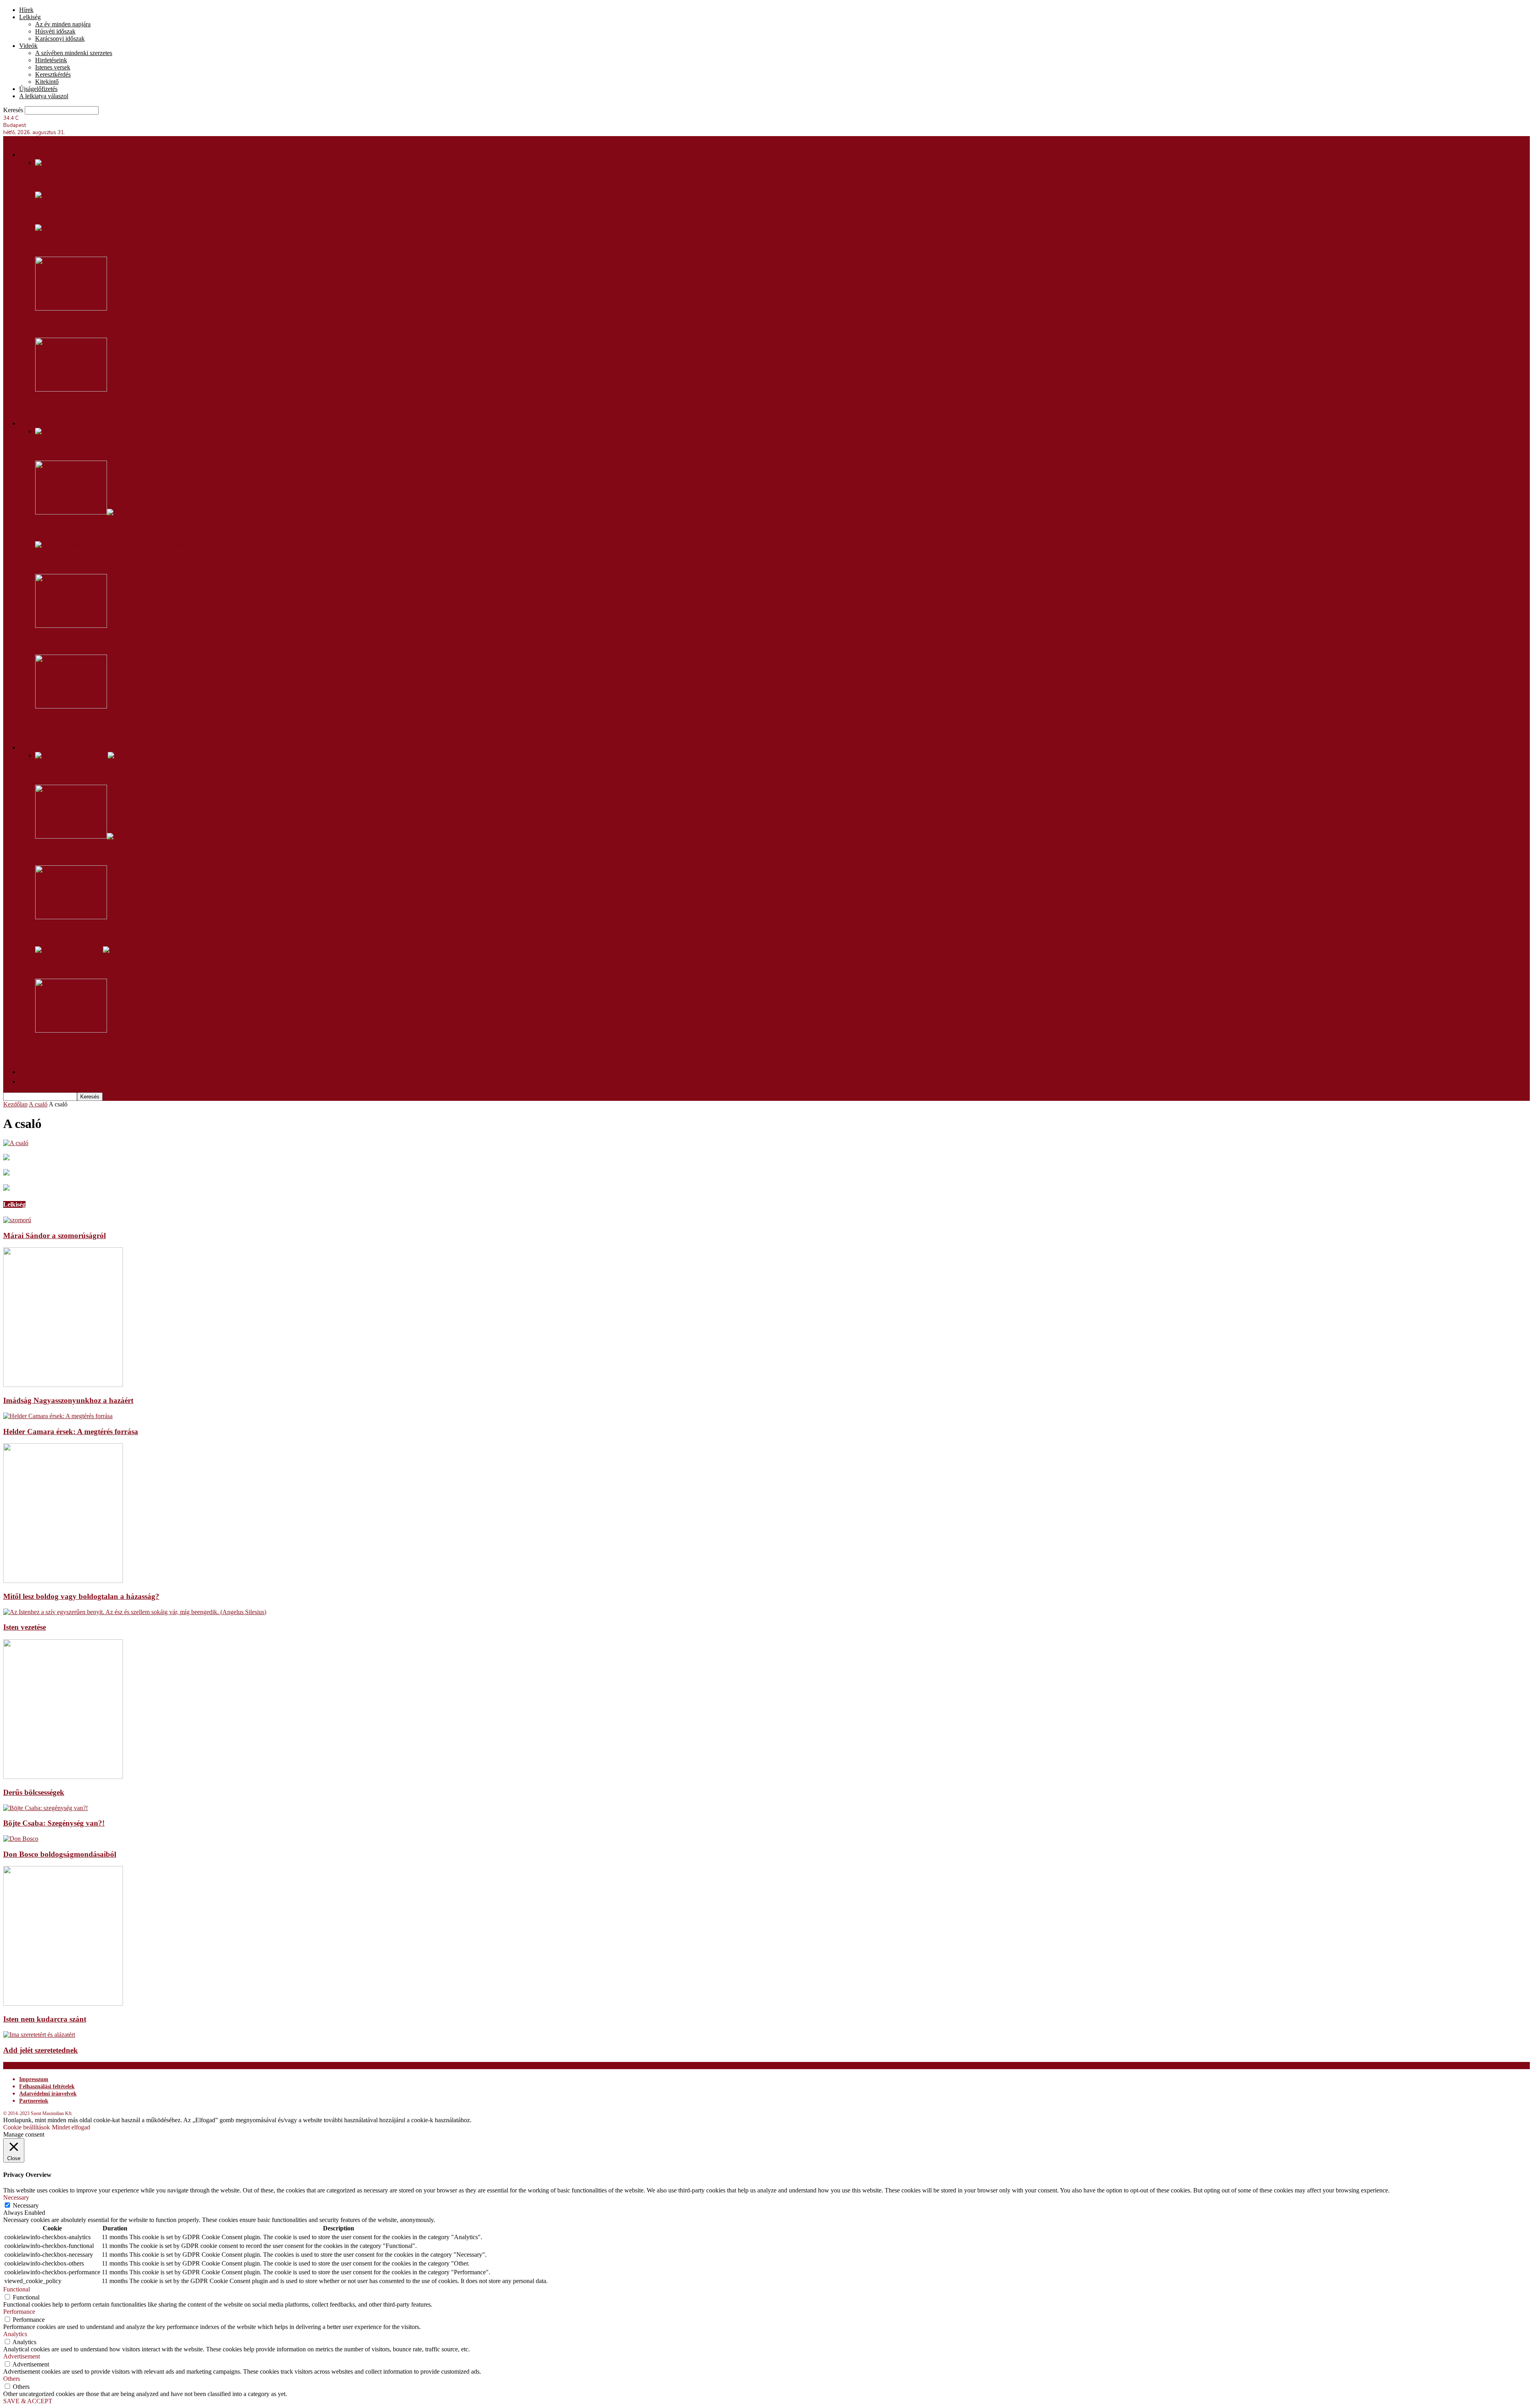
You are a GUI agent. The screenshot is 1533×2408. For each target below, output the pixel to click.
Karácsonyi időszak (60, 39)
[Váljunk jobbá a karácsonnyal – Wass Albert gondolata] (81, 512)
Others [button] (12, 2379)
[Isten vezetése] (135, 1612)
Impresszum (34, 2079)
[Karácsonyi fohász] (71, 706)
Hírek (26, 10)
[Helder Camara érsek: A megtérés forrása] (58, 1416)
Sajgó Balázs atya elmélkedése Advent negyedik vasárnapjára (138, 561)
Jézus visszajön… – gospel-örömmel (93, 934)
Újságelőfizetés (38, 89)
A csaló (38, 1104)
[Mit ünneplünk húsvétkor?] (82, 755)
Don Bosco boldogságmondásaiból (60, 1854)
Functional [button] (17, 2289)
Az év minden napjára (63, 24)
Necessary (26, 2205)
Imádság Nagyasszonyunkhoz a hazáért (68, 1400)
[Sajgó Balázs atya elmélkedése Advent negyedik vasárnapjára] (119, 545)
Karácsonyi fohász (65, 723)
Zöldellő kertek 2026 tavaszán (85, 325)
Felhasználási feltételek (47, 2086)
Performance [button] (19, 2312)
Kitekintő (47, 82)
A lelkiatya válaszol (44, 96)
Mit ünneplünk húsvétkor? (77, 772)
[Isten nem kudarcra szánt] (63, 2003)
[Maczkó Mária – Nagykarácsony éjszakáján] (71, 1030)
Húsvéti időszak (55, 31)
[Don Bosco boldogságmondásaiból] (21, 1839)
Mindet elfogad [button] (71, 2127)
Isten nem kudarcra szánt (45, 2019)
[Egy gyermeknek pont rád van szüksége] (60, 195)
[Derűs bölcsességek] (63, 1777)
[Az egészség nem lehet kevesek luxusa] (71, 389)
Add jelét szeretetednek (41, 2050)
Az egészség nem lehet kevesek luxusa (100, 406)
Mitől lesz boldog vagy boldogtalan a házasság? (81, 1596)
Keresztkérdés (53, 74)
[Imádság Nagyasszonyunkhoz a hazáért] (63, 1385)
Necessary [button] (16, 2197)
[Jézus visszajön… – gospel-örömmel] (71, 917)
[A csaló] (16, 1143)
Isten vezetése (25, 1627)
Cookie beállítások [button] (27, 2127)
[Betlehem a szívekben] (66, 431)
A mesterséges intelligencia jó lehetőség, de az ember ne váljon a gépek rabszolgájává (178, 642)
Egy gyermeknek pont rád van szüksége (101, 212)
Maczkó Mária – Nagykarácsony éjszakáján (105, 1047)
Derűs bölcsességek (34, 1792)
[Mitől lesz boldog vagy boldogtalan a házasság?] (63, 1581)
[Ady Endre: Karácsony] (79, 950)
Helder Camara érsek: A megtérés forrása (71, 1432)
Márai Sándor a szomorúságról (54, 1236)
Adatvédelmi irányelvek (48, 2094)
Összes (44, 739)
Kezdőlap (15, 1104)
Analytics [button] (15, 2334)
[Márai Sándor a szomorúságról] (17, 1220)
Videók (28, 46)
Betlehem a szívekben (71, 448)
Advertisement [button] (22, 2356)
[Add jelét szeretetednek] (39, 2035)
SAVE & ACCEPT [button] (28, 2401)
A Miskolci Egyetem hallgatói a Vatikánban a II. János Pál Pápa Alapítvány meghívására (179, 179)
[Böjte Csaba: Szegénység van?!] (46, 1808)
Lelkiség (30, 17)
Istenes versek (53, 67)
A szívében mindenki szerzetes (74, 53)
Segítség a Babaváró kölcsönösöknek (96, 244)
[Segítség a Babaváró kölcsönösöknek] (105, 228)
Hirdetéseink (51, 60)
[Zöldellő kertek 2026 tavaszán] (71, 308)
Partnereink (34, 2101)
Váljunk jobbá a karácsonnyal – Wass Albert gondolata (125, 528)
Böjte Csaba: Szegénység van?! (54, 1823)
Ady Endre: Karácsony (72, 966)
